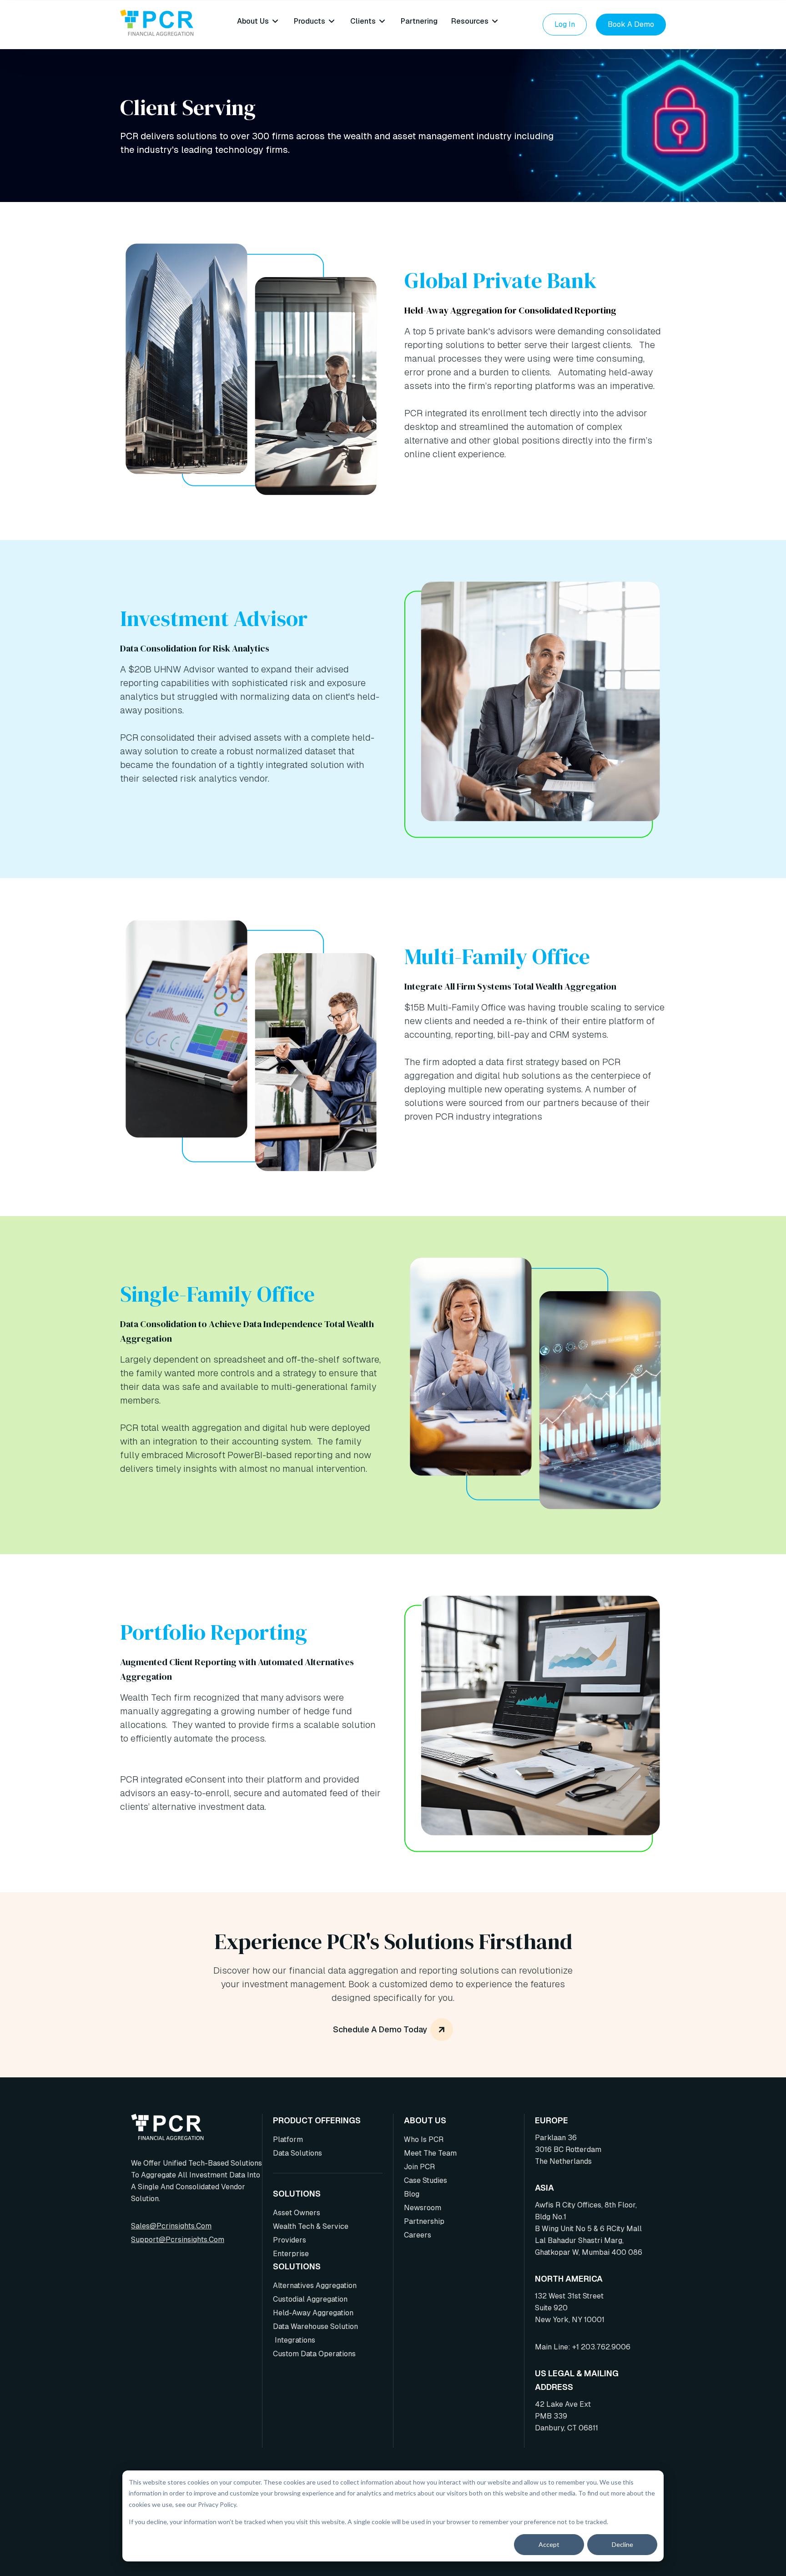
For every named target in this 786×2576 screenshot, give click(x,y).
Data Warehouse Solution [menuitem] (315, 2326)
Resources (470, 21)
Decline (622, 2544)
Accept (549, 2544)
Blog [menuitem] (412, 2194)
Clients (363, 21)
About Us (253, 21)
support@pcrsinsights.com (178, 2240)
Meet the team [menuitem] (430, 2153)
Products (310, 21)
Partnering (419, 21)
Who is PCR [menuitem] (424, 2139)
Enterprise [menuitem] (291, 2254)
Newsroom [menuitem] (423, 2208)
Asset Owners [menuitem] (297, 2213)
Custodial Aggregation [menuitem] (310, 2299)
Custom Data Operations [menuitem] (314, 2354)
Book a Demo (631, 24)
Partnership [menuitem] (424, 2221)
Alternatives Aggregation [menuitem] (315, 2286)
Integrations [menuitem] (294, 2340)
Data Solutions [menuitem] (297, 2153)
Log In (565, 24)
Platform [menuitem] (288, 2139)
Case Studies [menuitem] (426, 2180)
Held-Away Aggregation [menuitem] (313, 2313)
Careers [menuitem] (418, 2235)
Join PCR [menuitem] (419, 2167)
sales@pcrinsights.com (171, 2226)
